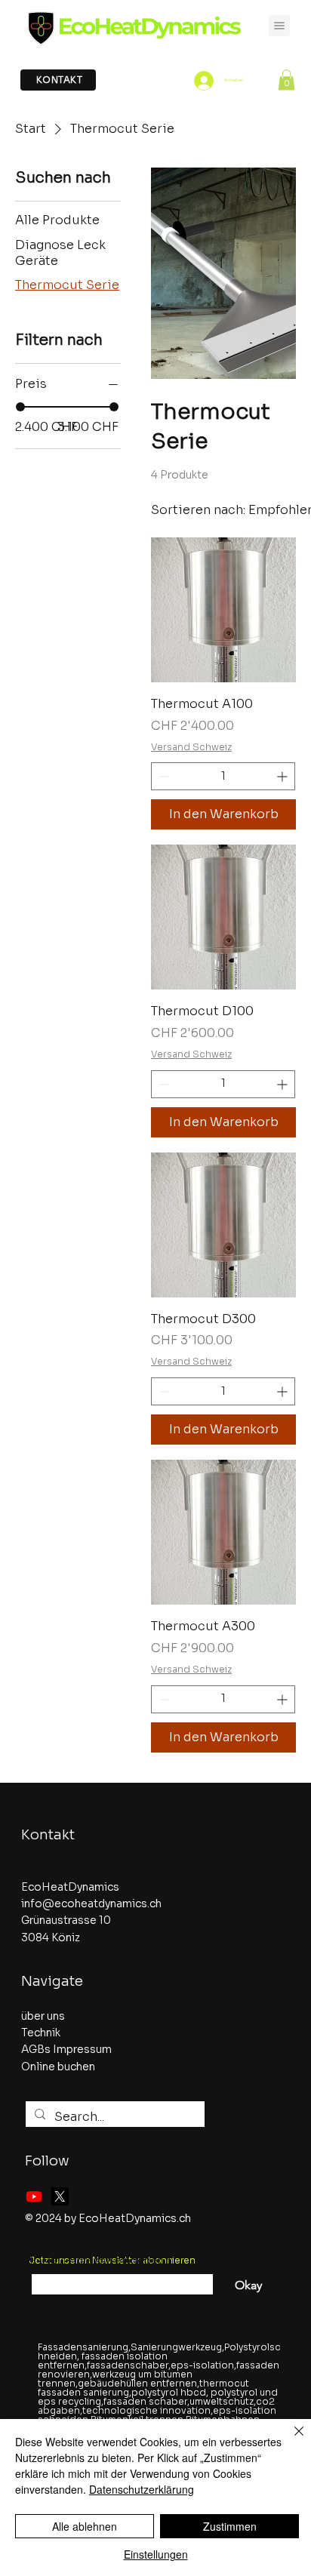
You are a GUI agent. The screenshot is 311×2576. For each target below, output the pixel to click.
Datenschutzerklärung (142, 2489)
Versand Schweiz (191, 747)
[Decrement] (163, 776)
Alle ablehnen (85, 2526)
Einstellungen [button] (156, 2554)
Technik (41, 2033)
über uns (43, 2016)
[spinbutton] (223, 776)
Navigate (52, 1981)
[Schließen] (290, 2440)
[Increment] (283, 776)
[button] (286, 80)
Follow (47, 2161)
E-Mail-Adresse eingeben (97, 2261)
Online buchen (58, 2067)
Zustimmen (230, 2526)
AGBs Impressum (66, 2049)
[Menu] (279, 26)
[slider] (20, 407)
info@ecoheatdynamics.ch (91, 1904)
